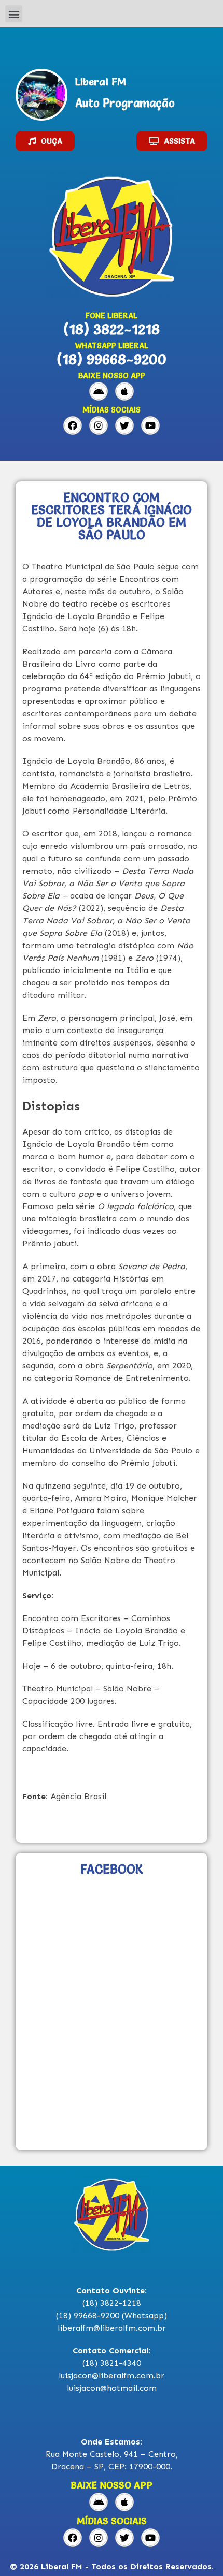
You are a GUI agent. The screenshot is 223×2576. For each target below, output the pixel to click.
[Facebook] (73, 425)
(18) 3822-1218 (112, 329)
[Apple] (124, 391)
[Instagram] (99, 425)
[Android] (99, 391)
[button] (14, 14)
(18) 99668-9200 (112, 359)
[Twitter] (124, 425)
